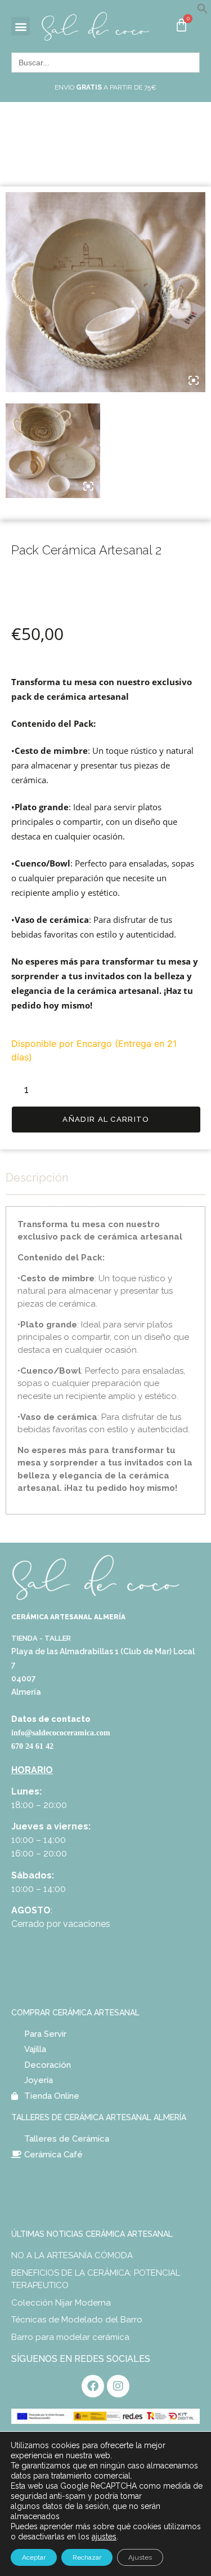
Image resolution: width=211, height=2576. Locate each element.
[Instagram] (118, 2386)
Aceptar (34, 2557)
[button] (203, 11)
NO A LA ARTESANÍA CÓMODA (72, 2255)
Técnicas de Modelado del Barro (77, 2320)
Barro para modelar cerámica (70, 2337)
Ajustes (140, 2557)
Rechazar (87, 2557)
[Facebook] (93, 2386)
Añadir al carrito (106, 1119)
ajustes (104, 2537)
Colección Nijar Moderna (61, 2303)
